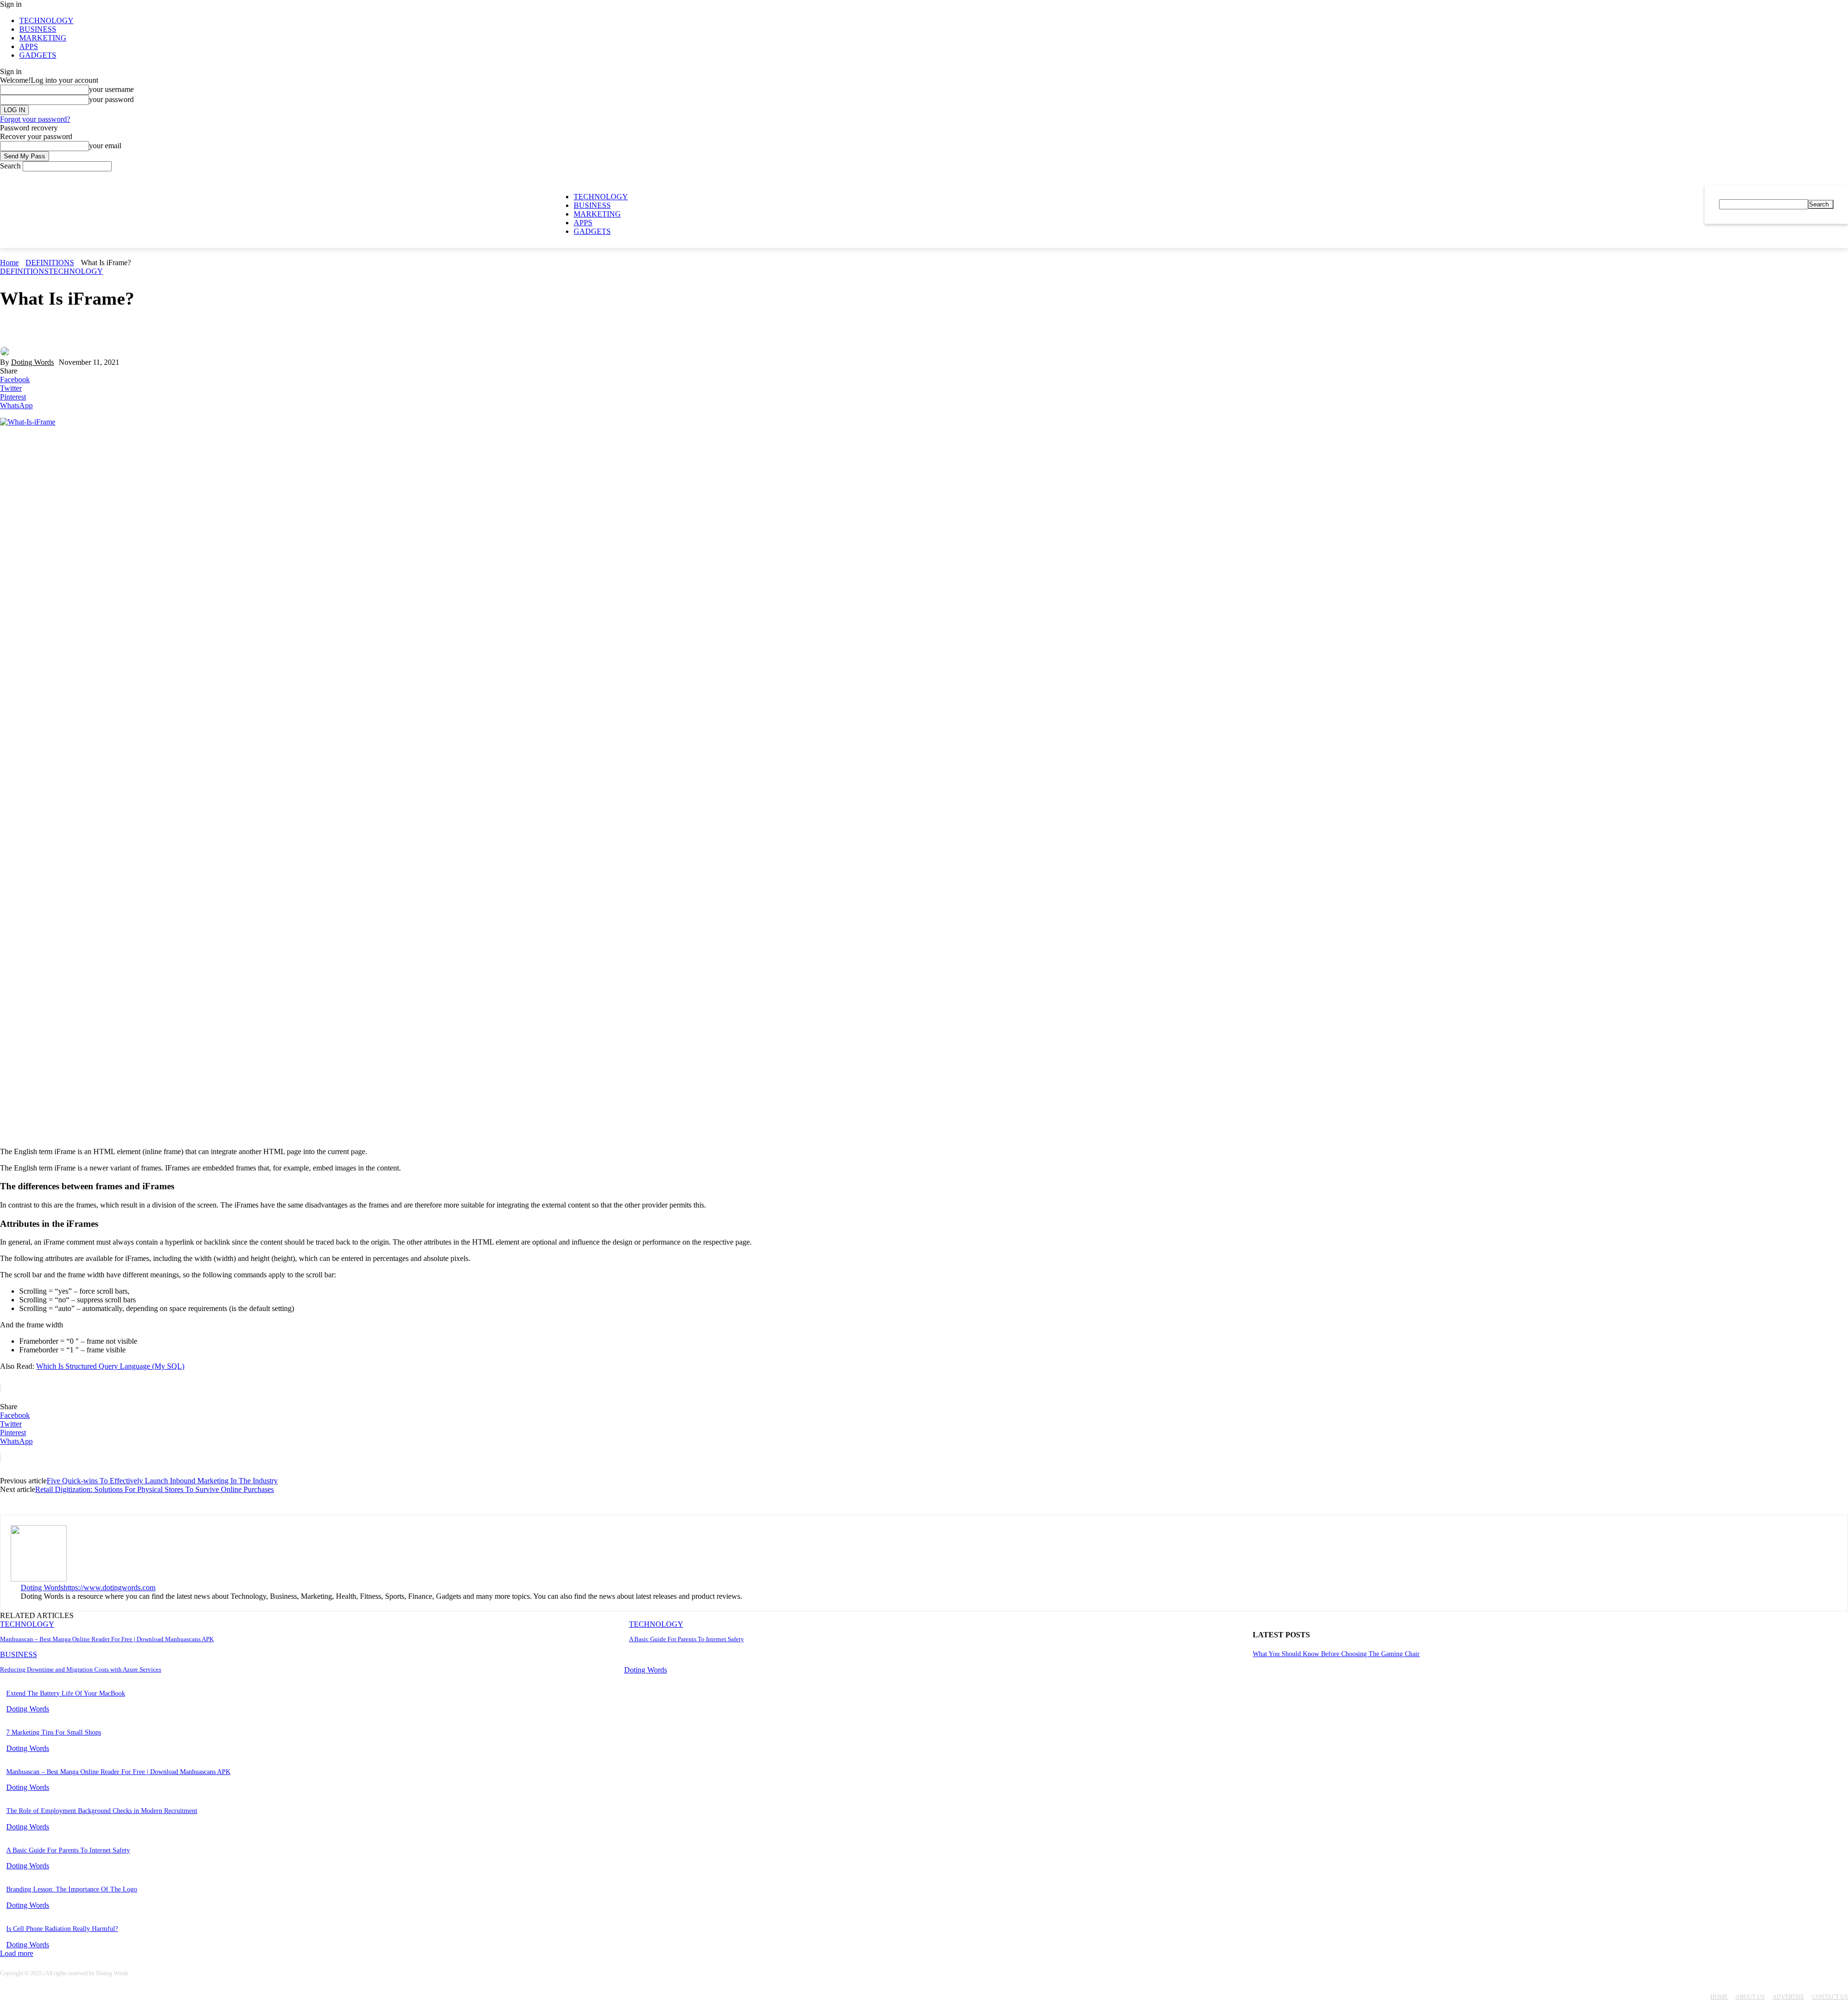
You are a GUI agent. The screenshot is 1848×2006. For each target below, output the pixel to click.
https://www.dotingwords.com (109, 1588)
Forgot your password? (35, 119)
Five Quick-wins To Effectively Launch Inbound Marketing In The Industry (162, 1481)
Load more (17, 1953)
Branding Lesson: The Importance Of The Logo (72, 1889)
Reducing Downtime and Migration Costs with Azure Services (81, 1669)
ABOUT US (1750, 1997)
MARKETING (43, 38)
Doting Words (32, 362)
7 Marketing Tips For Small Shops (54, 1732)
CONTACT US (1830, 1997)
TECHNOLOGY (46, 20)
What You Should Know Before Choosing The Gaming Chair (1336, 1654)
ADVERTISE (1788, 1997)
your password (111, 99)
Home (9, 263)
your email (105, 146)
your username (111, 89)
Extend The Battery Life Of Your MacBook (66, 1693)
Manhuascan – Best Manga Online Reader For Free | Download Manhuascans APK (107, 1639)
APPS (29, 46)
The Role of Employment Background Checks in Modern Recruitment (102, 1811)
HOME (1719, 1997)
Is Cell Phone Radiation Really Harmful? (62, 1929)
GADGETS (38, 55)
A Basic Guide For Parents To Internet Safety (687, 1639)
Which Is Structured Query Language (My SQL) (110, 1366)
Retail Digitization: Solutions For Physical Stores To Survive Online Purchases (154, 1489)
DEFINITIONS (50, 263)
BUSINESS (38, 29)
